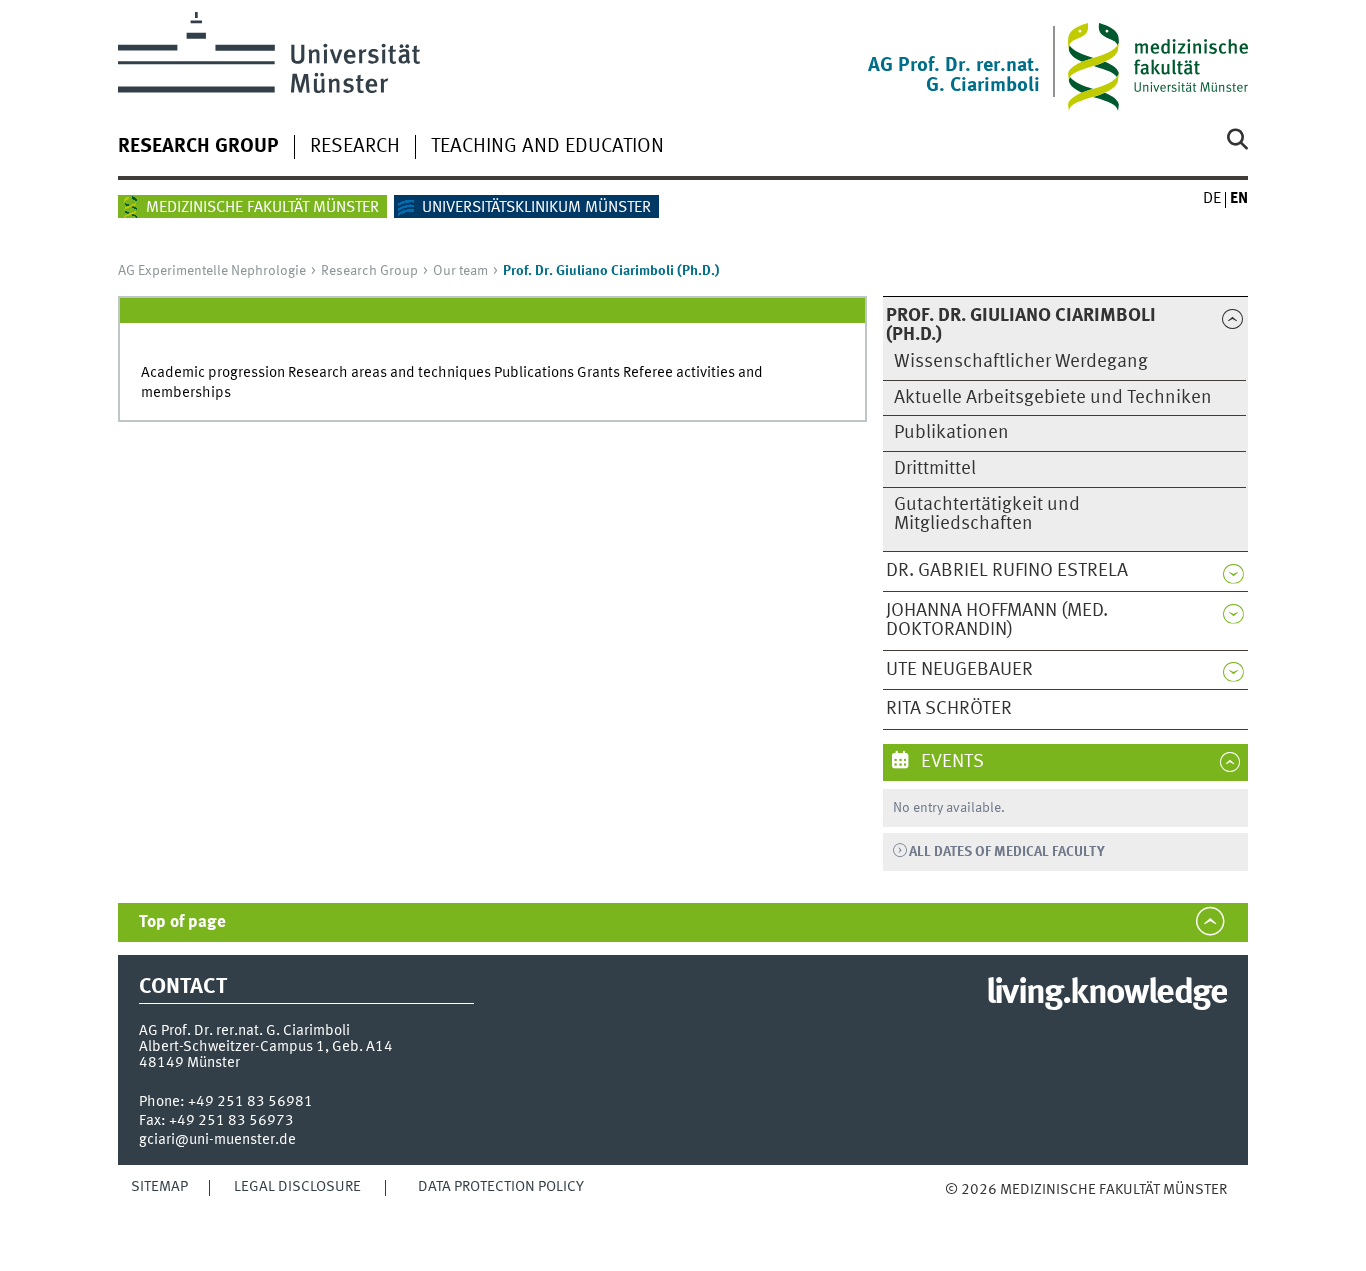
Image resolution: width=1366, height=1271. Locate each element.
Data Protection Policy (501, 1187)
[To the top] (965, 1210)
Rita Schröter (949, 709)
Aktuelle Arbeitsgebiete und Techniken (1053, 398)
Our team (460, 271)
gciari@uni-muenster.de (217, 1140)
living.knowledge (1106, 994)
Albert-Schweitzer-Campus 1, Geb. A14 (266, 1047)
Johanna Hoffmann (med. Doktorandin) (997, 620)
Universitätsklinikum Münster (536, 208)
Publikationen (951, 433)
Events (950, 762)
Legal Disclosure (297, 1187)
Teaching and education (547, 147)
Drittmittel (935, 469)
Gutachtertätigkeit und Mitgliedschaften (987, 514)
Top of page (182, 922)
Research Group (198, 147)
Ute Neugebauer (959, 670)
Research (355, 147)
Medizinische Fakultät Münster (262, 208)
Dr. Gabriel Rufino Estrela (1007, 571)
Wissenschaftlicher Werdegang (1021, 362)
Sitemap (159, 1187)
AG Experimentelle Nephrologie (212, 271)
